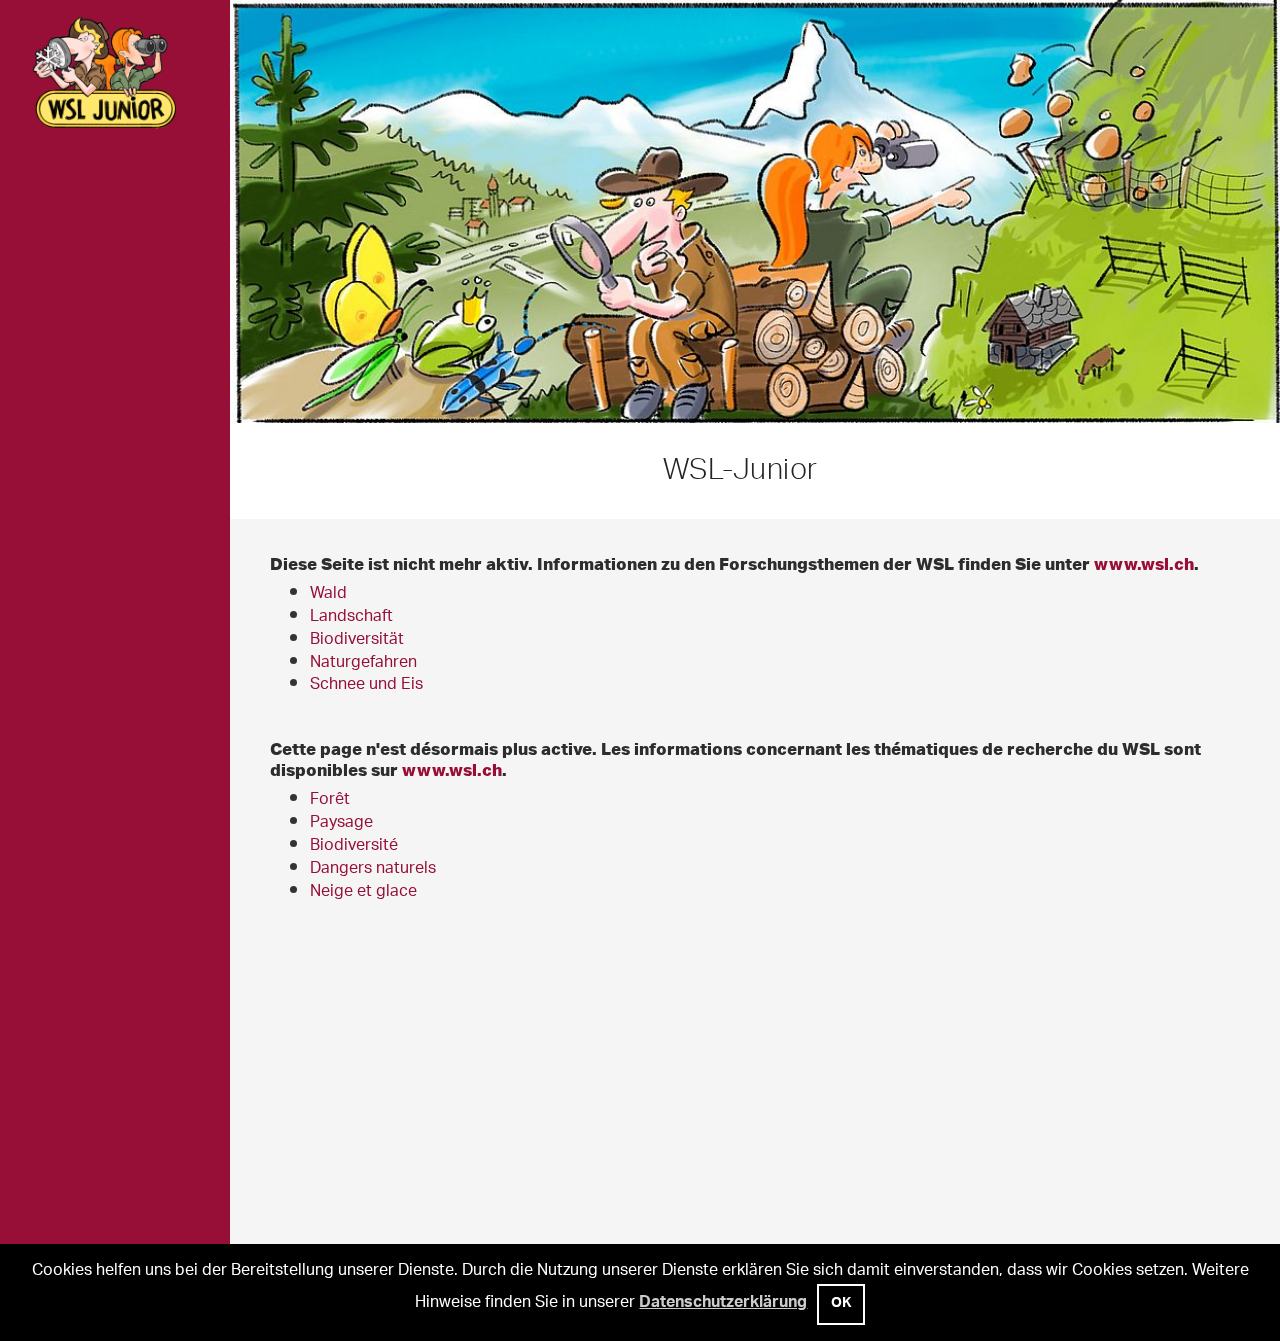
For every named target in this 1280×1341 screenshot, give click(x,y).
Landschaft (351, 617)
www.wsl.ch (1144, 563)
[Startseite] (115, 75)
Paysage (341, 823)
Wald (328, 594)
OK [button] (841, 1305)
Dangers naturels (373, 869)
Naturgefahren (363, 663)
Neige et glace (363, 892)
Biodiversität (357, 640)
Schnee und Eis (366, 685)
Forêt (330, 800)
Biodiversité (354, 846)
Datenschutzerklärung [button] (723, 1304)
